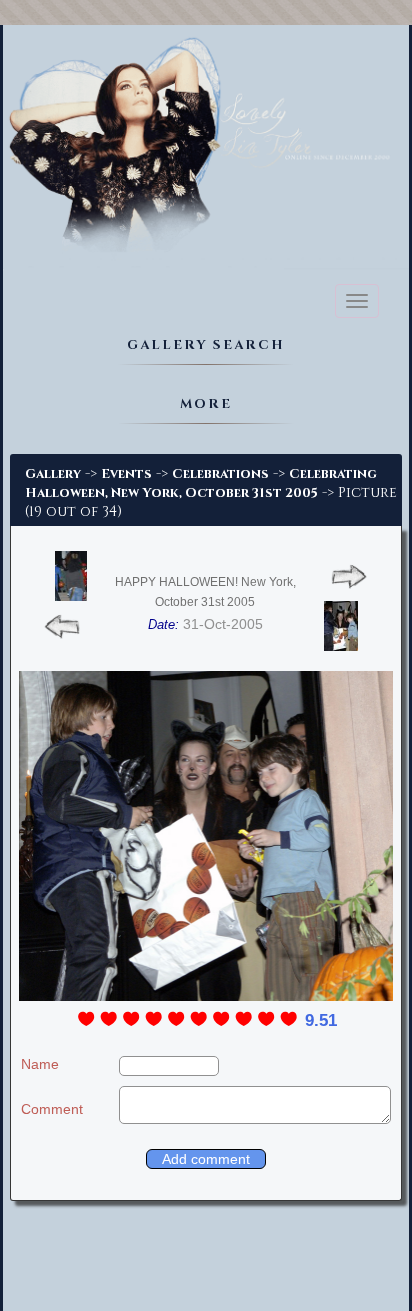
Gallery (53, 474)
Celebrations (220, 474)
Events (126, 474)
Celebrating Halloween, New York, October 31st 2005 (201, 483)
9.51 (321, 1020)
